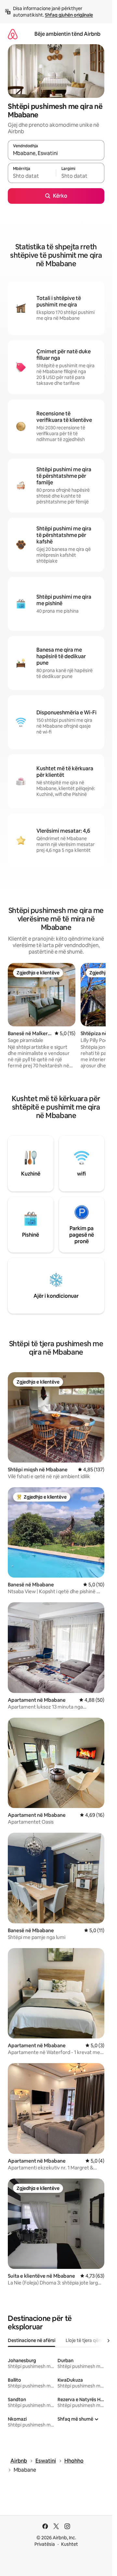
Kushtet (70, 2544)
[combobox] (56, 153)
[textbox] (32, 176)
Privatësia (45, 2544)
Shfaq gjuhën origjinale (69, 15)
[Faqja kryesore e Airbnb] (13, 34)
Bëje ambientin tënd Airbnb (67, 34)
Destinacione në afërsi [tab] (32, 2340)
